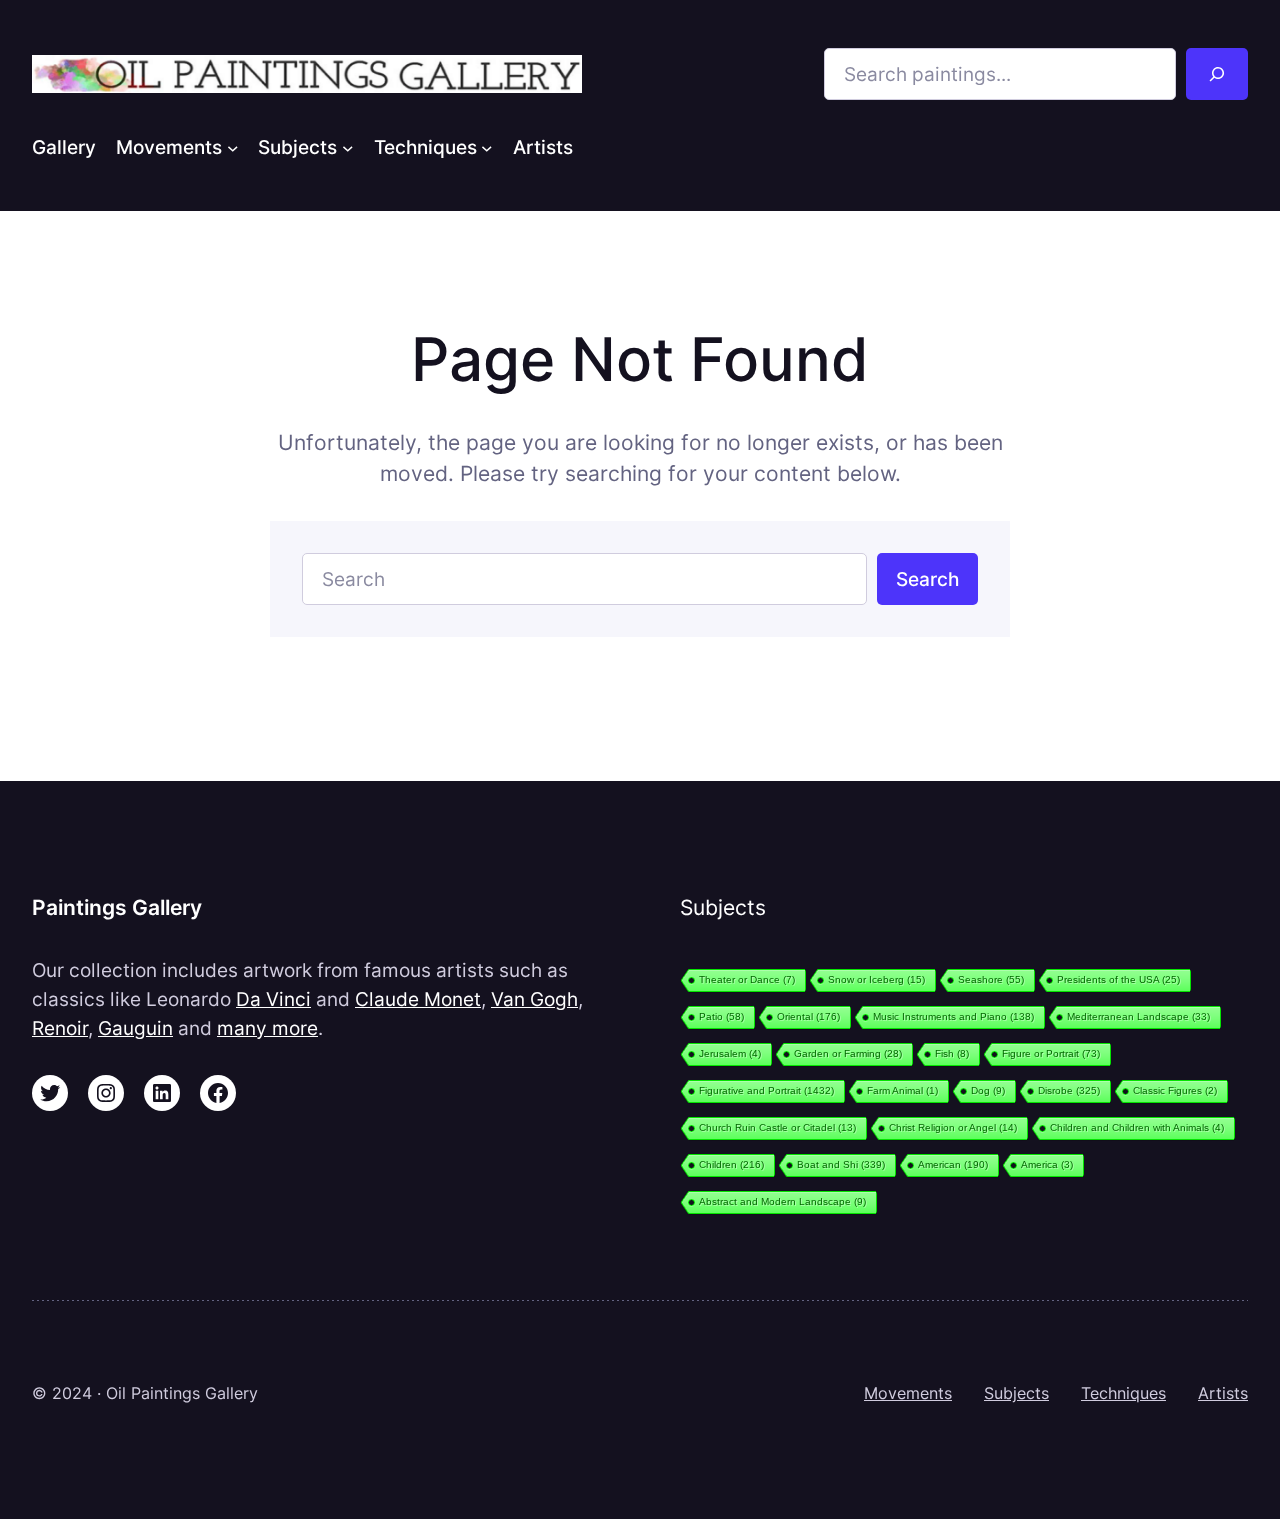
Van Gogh (534, 999)
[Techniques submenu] (487, 147)
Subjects (1016, 1393)
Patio (721, 1016)
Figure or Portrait (1051, 1053)
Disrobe (1069, 1090)
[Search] (1217, 74)
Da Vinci (273, 999)
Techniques (1123, 1393)
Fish (952, 1053)
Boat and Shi (841, 1164)
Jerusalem (730, 1053)
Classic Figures (1175, 1090)
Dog (988, 1090)
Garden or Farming (848, 1053)
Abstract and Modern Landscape (782, 1201)
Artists (1223, 1393)
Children (731, 1164)
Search (927, 579)
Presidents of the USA (1118, 979)
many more (267, 1028)
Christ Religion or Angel (953, 1127)
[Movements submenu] (233, 147)
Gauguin (135, 1028)
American (953, 1164)
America (1047, 1164)
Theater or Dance (747, 979)
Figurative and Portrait (766, 1090)
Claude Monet (418, 999)
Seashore (991, 979)
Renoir (60, 1028)
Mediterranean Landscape (1138, 1016)
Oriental (808, 1016)
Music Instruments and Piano (953, 1016)
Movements (908, 1393)
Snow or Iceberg (876, 979)
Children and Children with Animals (1137, 1127)
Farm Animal (902, 1090)
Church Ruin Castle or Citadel (777, 1127)
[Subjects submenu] (348, 147)
